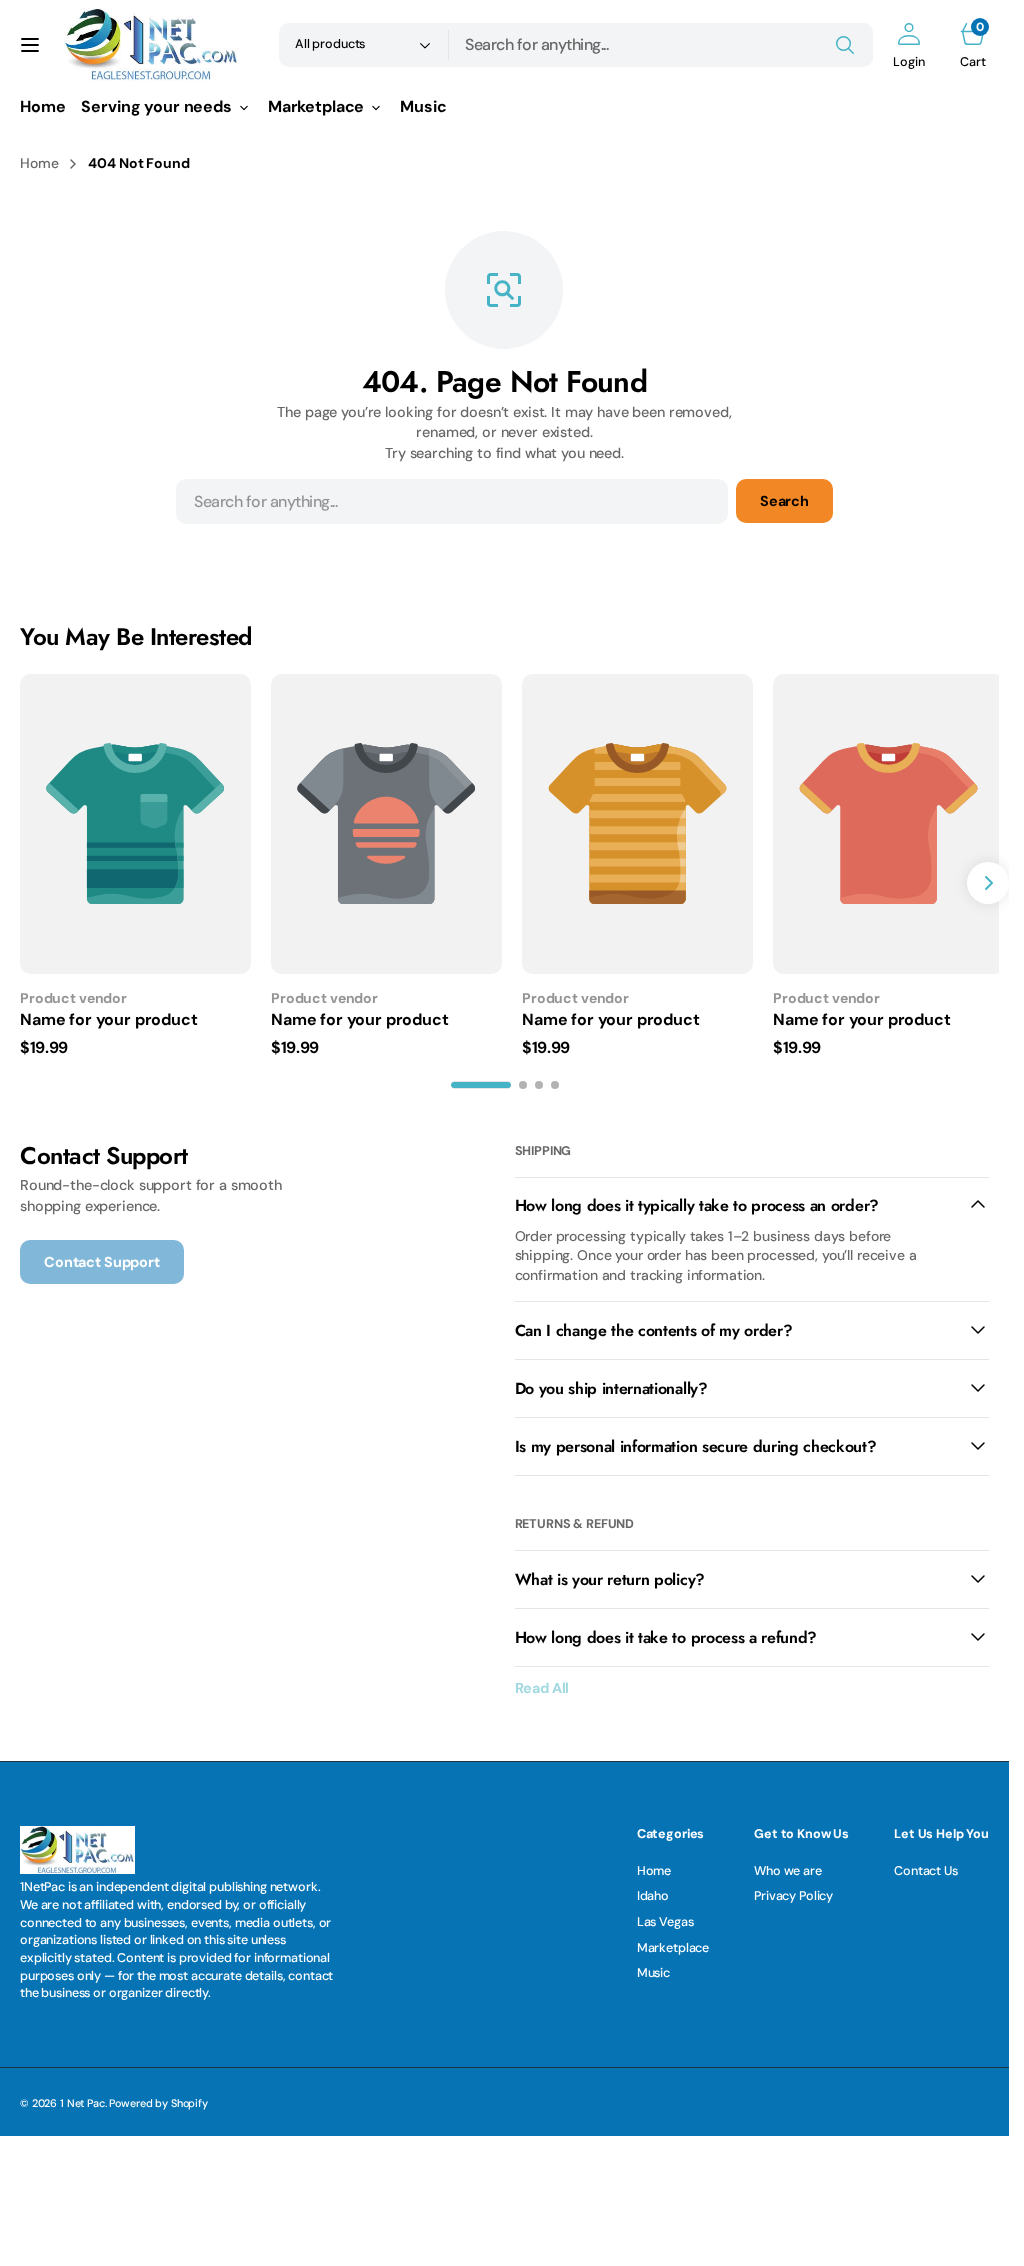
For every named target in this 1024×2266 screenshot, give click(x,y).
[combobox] (661, 45)
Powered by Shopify (158, 2098)
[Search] (845, 45)
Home (39, 163)
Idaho (653, 1892)
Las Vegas (665, 1917)
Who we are (788, 1866)
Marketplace (673, 1943)
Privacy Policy (793, 1892)
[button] (30, 45)
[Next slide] (988, 880)
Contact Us (926, 1866)
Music (653, 1968)
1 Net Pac (82, 2098)
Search (784, 501)
